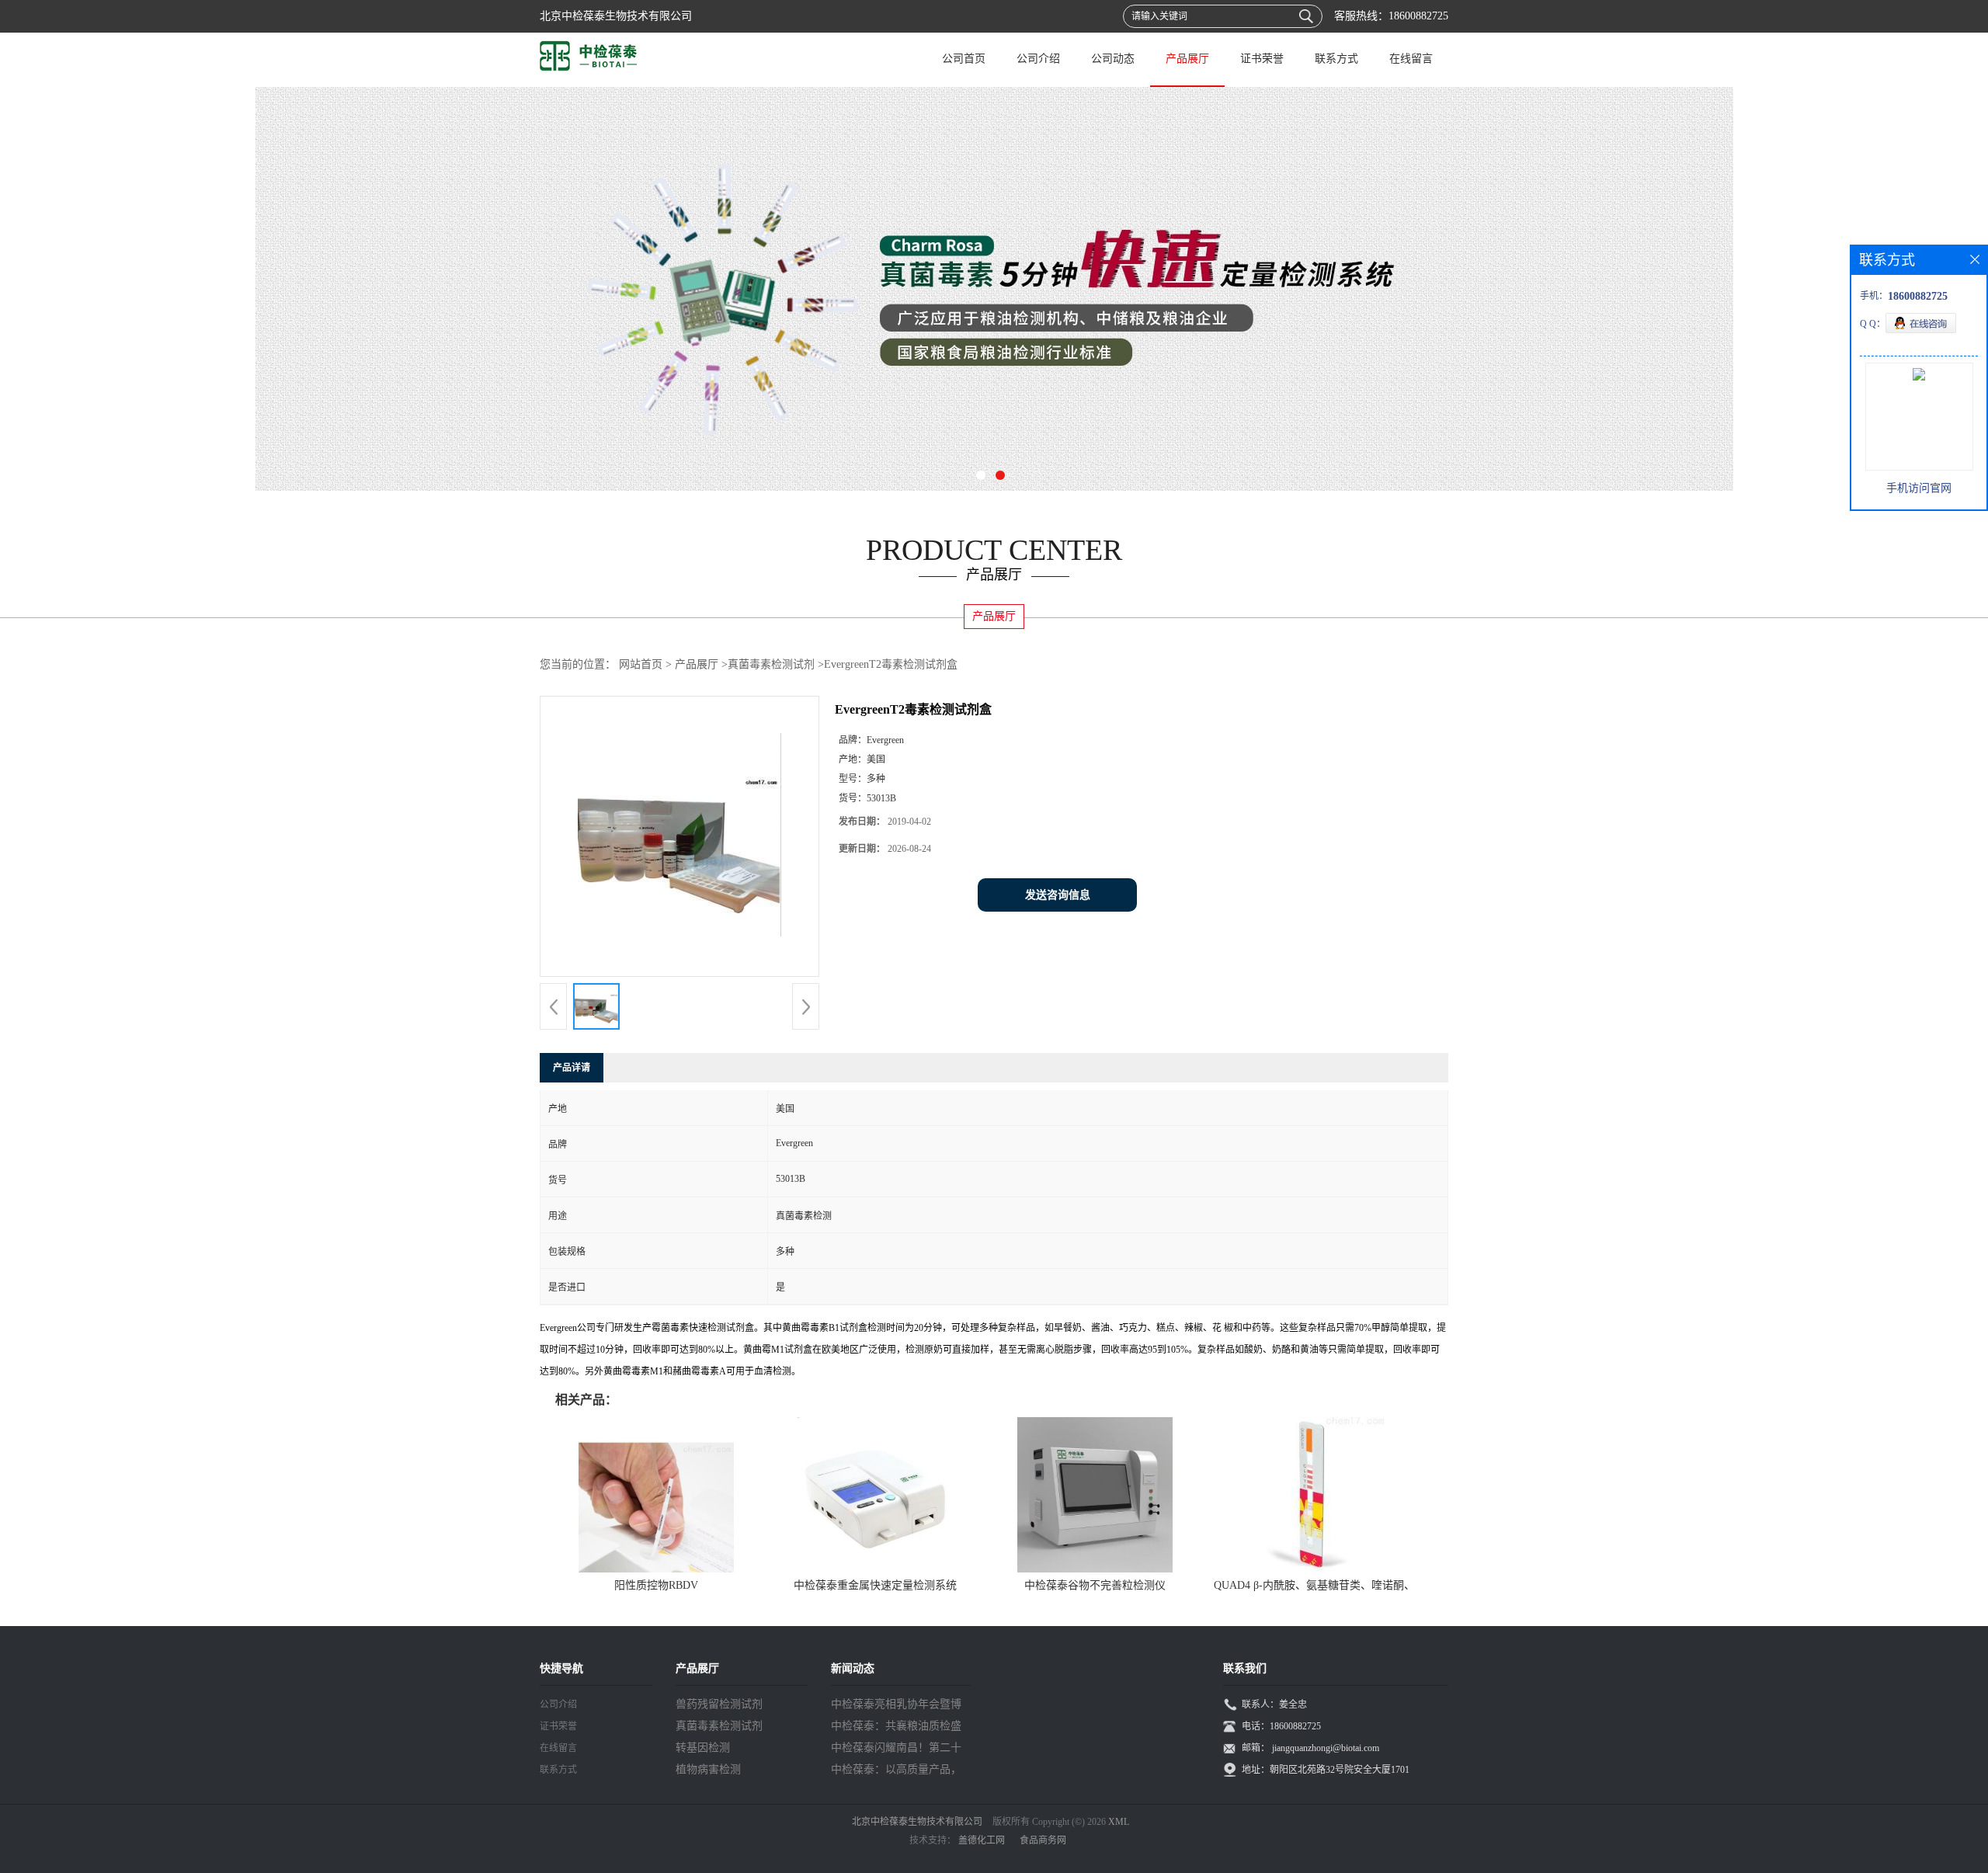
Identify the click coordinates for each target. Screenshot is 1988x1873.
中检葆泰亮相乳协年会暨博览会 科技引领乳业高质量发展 (898, 1707)
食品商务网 (1043, 1840)
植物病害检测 (708, 1769)
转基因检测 (703, 1748)
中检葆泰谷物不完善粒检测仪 (1095, 1585)
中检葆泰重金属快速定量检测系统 (875, 1585)
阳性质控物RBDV (656, 1585)
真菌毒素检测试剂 (771, 664)
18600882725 (1418, 16)
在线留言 (1411, 59)
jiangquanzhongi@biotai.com (1326, 1748)
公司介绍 (1038, 59)
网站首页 (641, 664)
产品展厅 (1187, 59)
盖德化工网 (982, 1840)
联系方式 (1336, 59)
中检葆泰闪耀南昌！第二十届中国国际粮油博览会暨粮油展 (896, 1750)
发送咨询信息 (1058, 895)
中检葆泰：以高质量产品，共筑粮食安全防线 (896, 1772)
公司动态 (1113, 59)
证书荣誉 (1262, 59)
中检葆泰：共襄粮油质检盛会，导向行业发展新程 (896, 1729)
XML (1119, 1822)
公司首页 (964, 59)
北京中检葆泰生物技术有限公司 (917, 1822)
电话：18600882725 (1281, 1726)
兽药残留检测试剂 (719, 1704)
